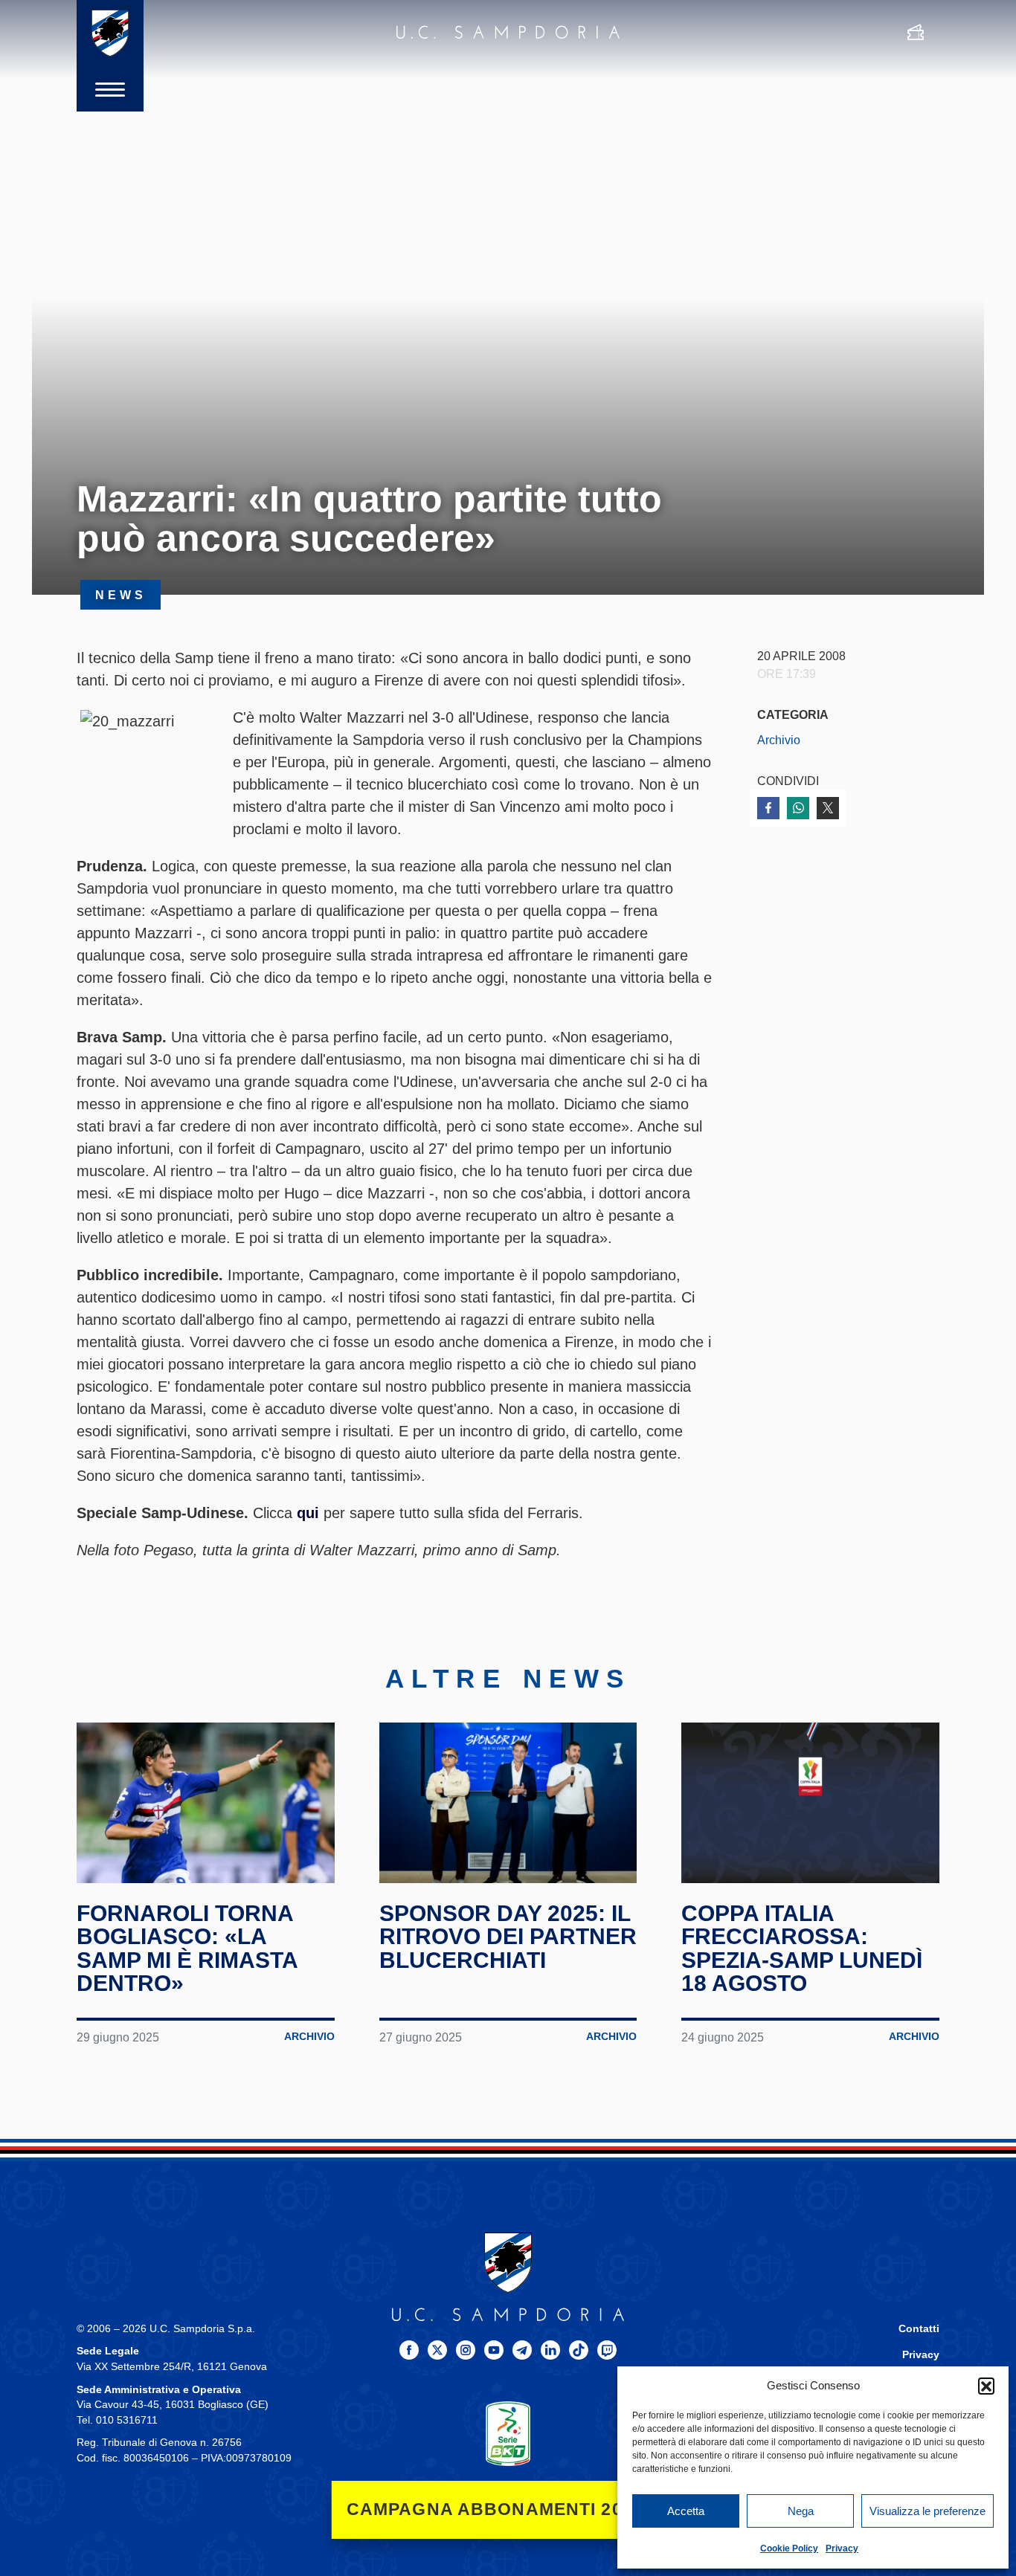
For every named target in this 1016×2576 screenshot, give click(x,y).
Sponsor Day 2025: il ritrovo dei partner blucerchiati (508, 1937)
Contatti (919, 2329)
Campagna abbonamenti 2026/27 (508, 2509)
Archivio (779, 740)
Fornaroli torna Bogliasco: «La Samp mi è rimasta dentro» (187, 1949)
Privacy (842, 2548)
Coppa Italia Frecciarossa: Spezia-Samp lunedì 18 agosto (802, 1949)
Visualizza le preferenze (927, 2511)
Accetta (686, 2511)
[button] (986, 2386)
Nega (801, 2511)
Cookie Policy (789, 2548)
